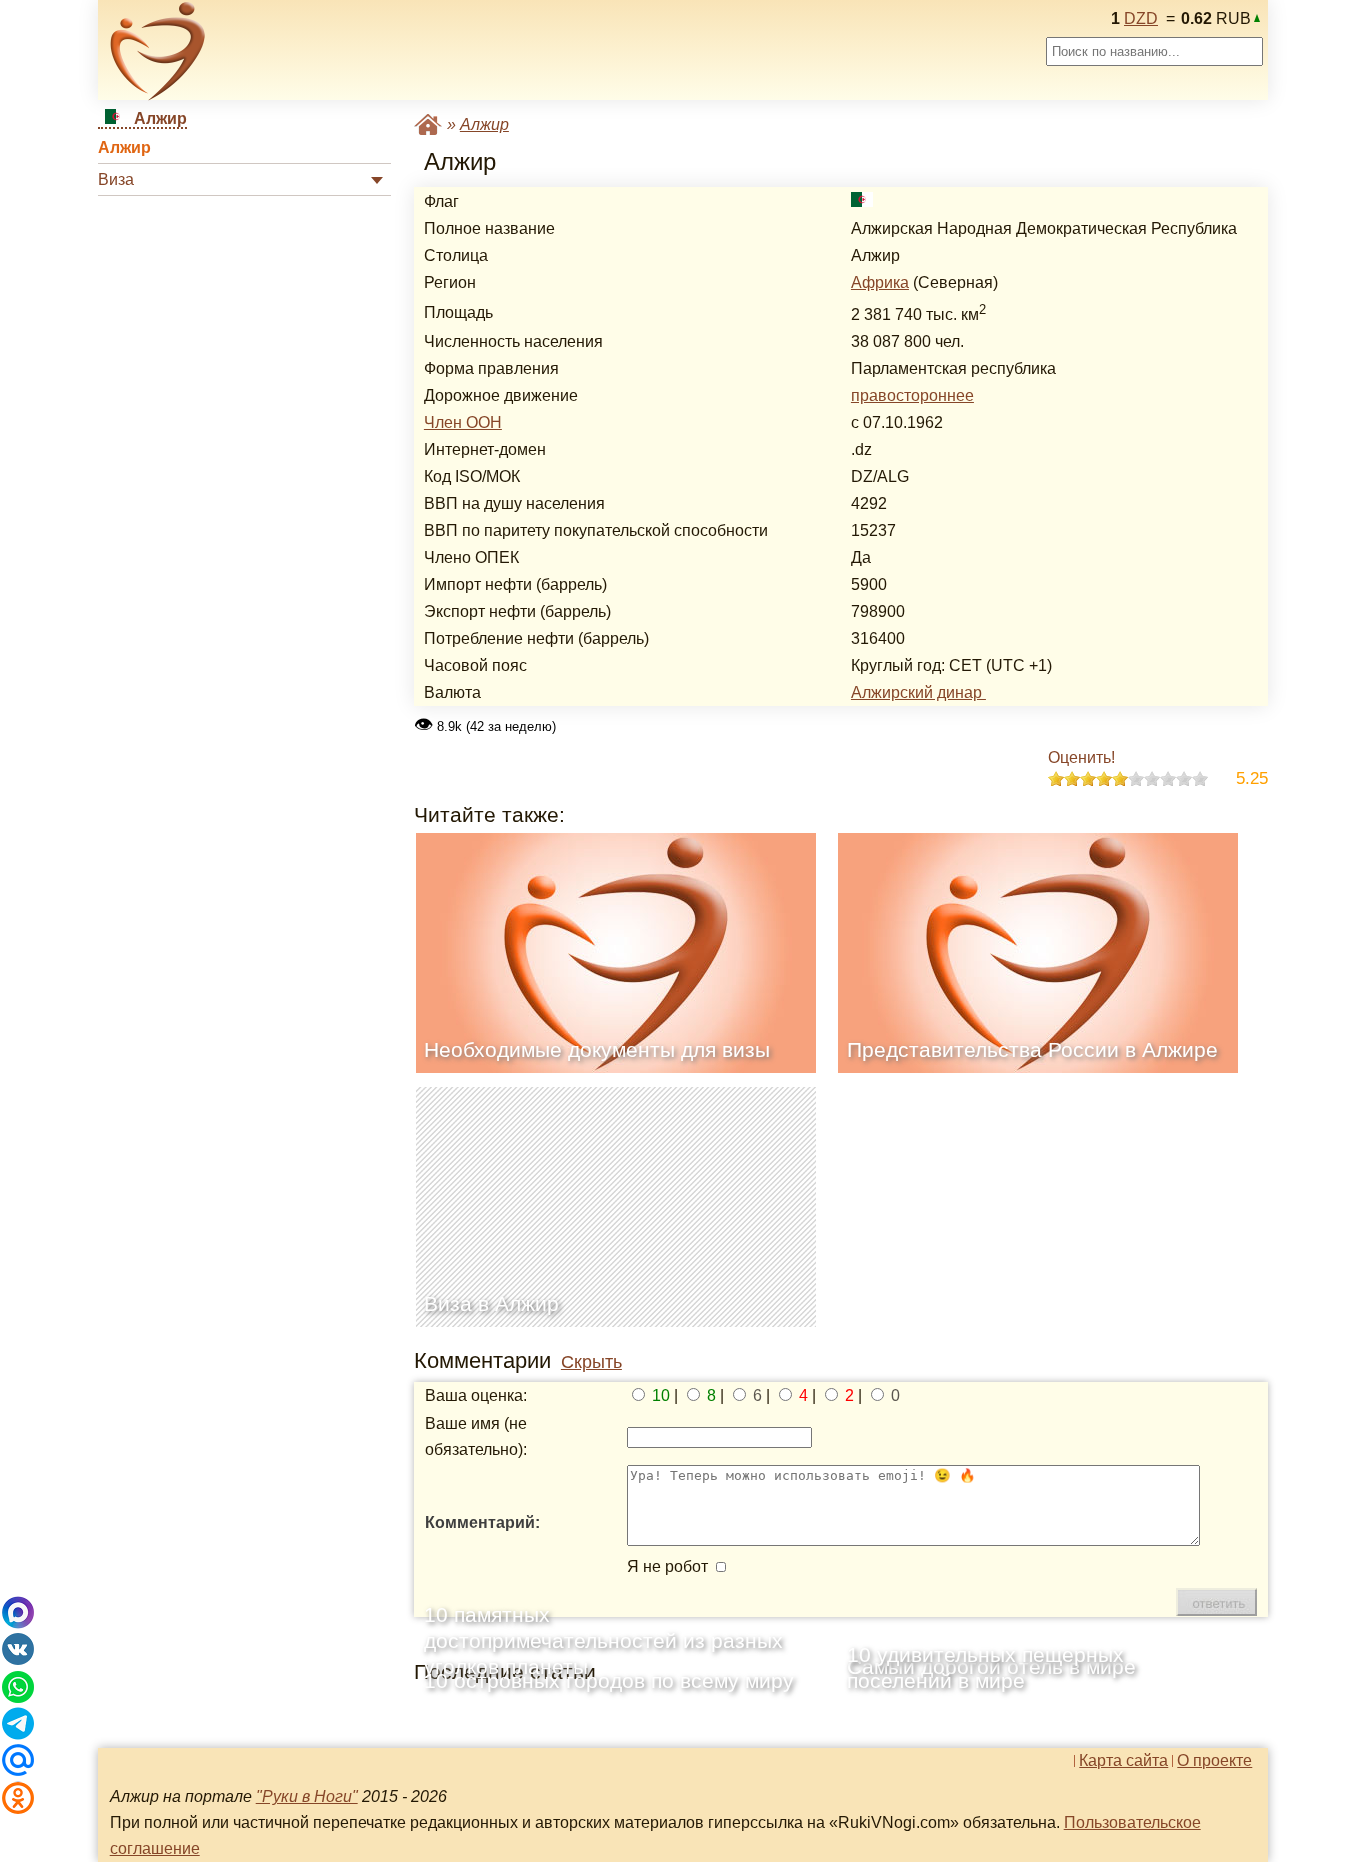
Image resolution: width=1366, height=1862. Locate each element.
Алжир (124, 147)
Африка (880, 282)
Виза (116, 179)
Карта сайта (1123, 1761)
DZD (1141, 18)
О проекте (1214, 1761)
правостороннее (912, 395)
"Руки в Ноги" (307, 1796)
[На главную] (158, 51)
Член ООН (463, 422)
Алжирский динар (918, 692)
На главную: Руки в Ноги (428, 124)
